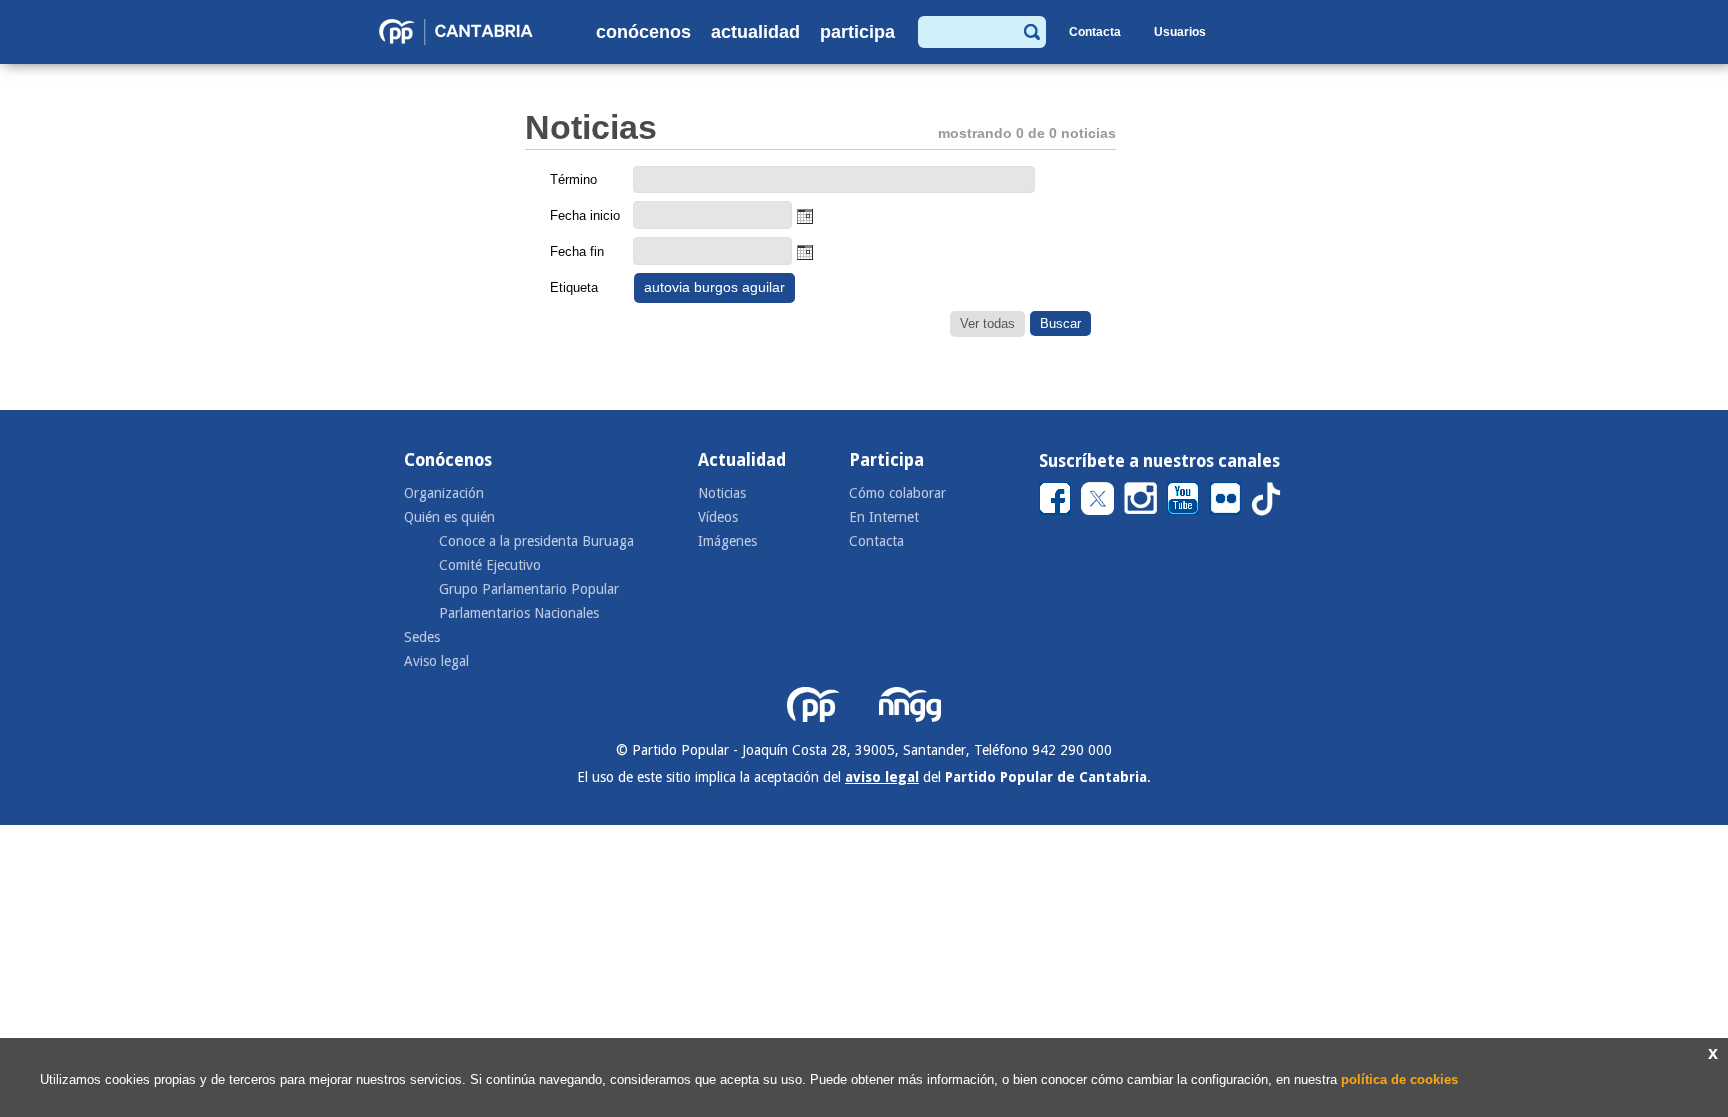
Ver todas (987, 323)
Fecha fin (577, 251)
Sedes (422, 637)
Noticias (722, 493)
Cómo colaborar (897, 493)
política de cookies (1399, 1079)
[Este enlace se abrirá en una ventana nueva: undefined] (1055, 497)
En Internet (884, 517)
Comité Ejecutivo (490, 565)
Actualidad (755, 32)
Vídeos (718, 517)
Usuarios (1180, 32)
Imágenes (727, 541)
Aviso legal (436, 661)
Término (573, 179)
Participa (857, 32)
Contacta (1095, 32)
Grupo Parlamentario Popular (529, 589)
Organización (444, 493)
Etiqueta (574, 287)
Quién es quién (449, 517)
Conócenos (643, 32)
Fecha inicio (585, 215)
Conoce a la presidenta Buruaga (536, 541)
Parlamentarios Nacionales (519, 613)
